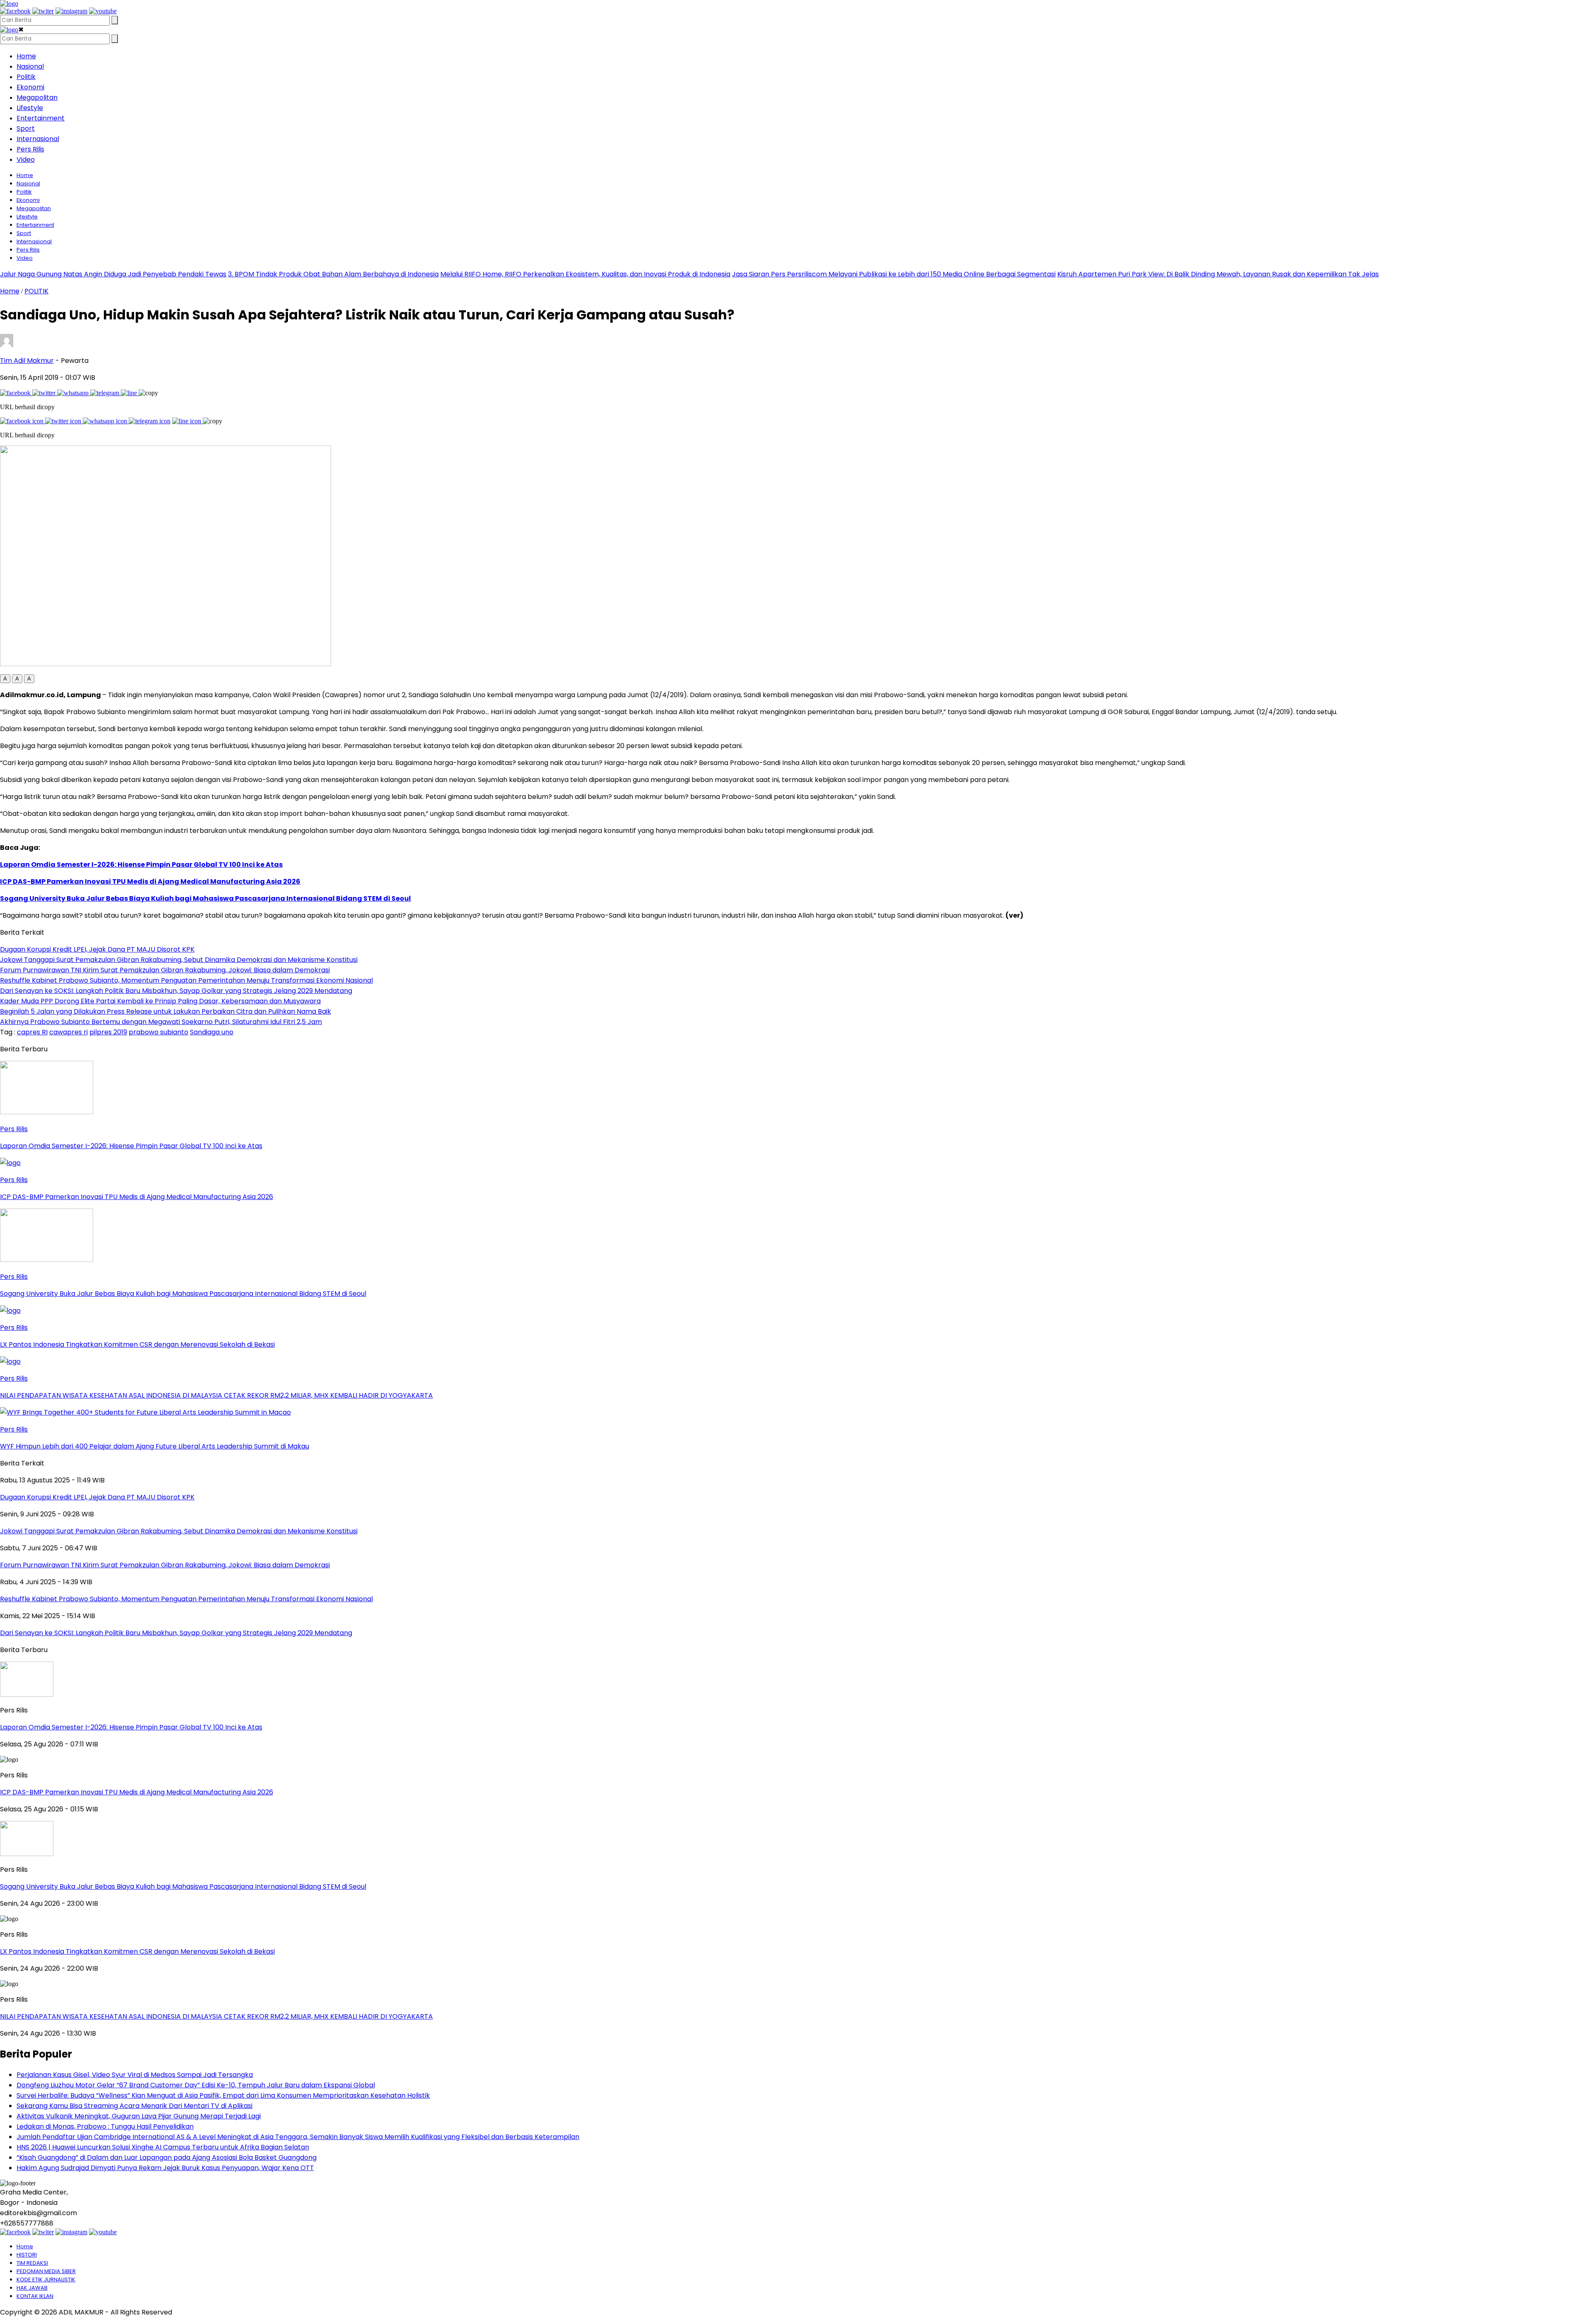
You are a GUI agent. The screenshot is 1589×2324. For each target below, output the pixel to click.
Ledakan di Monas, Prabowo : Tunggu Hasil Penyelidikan (105, 2126)
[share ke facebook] (16, 393)
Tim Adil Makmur (27, 361)
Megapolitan (37, 97)
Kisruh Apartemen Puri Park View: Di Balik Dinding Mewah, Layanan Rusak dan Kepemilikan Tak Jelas (1218, 274)
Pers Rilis (30, 149)
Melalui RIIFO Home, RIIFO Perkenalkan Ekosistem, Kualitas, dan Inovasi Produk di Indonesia (585, 274)
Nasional (30, 66)
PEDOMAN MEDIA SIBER (46, 2271)
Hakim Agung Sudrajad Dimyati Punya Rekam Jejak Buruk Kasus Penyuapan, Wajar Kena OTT (165, 2168)
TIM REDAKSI (32, 2263)
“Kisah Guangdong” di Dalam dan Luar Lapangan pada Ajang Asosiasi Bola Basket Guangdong (167, 2157)
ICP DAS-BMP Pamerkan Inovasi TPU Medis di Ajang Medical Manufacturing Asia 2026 (150, 881)
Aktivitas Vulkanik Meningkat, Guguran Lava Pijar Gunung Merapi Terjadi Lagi (139, 2116)
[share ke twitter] (45, 393)
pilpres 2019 (108, 1032)
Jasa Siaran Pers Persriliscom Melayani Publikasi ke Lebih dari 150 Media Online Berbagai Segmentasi (894, 274)
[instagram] (71, 11)
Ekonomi (30, 87)
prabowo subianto (158, 1032)
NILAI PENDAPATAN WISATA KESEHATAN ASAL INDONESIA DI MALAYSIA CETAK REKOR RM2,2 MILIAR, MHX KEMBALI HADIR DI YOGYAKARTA (216, 2016)
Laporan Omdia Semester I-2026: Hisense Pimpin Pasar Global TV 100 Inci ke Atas (141, 865)
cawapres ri (68, 1032)
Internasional (38, 139)
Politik (26, 77)
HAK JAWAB (32, 2288)
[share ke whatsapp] (74, 393)
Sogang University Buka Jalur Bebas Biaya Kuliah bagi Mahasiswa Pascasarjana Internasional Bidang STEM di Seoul (205, 898)
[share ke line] (130, 393)
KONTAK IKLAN (35, 2296)
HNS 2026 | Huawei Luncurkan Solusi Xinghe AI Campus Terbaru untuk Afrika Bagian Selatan (163, 2147)
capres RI (32, 1032)
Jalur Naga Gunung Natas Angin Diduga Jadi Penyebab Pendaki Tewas (113, 274)
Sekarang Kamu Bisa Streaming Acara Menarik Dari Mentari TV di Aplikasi (134, 2106)
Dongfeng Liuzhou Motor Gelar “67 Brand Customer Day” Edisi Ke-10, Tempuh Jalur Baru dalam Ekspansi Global (196, 2085)
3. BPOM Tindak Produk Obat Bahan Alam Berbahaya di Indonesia (333, 274)
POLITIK (36, 291)
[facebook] (15, 11)
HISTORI (27, 2255)
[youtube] (103, 11)
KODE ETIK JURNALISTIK (46, 2280)
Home (26, 56)
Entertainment (41, 118)
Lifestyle (30, 108)
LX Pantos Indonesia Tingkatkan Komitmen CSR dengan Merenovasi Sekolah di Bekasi (137, 1951)
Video (26, 159)
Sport (26, 128)
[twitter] (43, 11)
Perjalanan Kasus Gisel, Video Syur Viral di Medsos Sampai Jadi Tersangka (135, 2075)
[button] (5, 679)
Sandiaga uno (212, 1032)
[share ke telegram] (106, 393)
